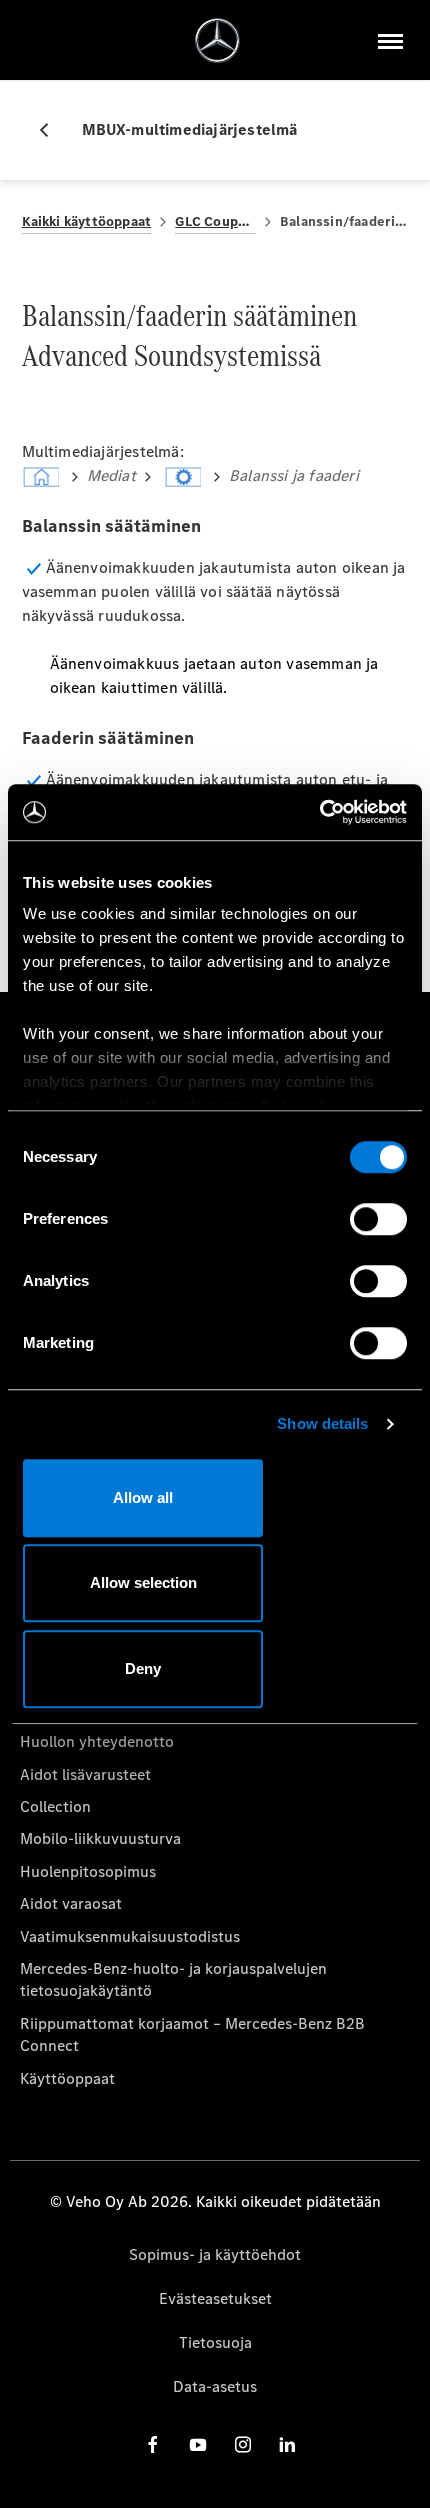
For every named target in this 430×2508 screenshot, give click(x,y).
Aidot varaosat (71, 1903)
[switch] (378, 1219)
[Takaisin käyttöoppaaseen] (52, 130)
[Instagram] (243, 2443)
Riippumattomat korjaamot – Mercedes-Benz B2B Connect (192, 2034)
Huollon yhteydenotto (97, 1741)
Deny (143, 1668)
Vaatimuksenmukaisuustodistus (130, 1936)
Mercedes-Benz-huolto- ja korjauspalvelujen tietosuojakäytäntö (173, 1979)
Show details (322, 1423)
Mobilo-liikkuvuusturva (100, 1838)
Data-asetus (215, 2386)
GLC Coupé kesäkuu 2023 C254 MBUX (215, 221)
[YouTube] (198, 2443)
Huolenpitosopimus (88, 1871)
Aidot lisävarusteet (85, 1774)
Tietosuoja (215, 2342)
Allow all (143, 1497)
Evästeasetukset (215, 2298)
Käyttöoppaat (67, 2078)
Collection (55, 1806)
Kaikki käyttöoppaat (87, 221)
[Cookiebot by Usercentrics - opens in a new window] (319, 812)
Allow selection (143, 1582)
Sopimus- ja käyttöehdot (215, 2254)
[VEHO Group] (217, 40)
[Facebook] (153, 2443)
